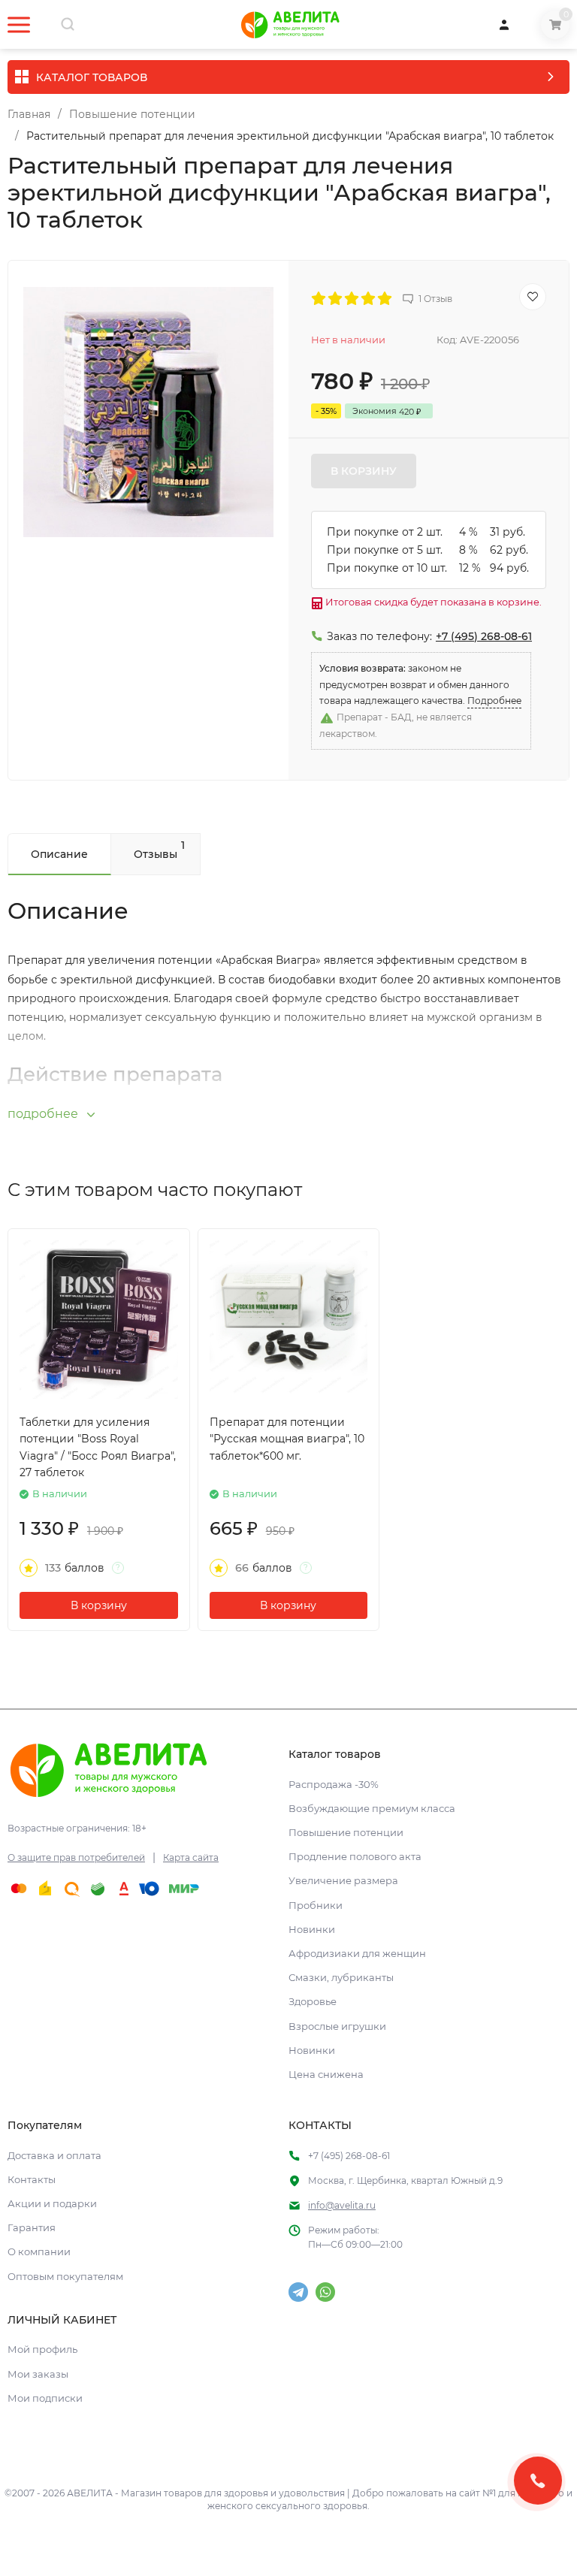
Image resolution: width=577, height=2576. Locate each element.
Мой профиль (42, 2349)
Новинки (312, 1929)
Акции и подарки (52, 2203)
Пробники (316, 1905)
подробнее (44, 1114)
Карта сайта (191, 1857)
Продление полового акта (355, 1856)
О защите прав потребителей (76, 1857)
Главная (29, 114)
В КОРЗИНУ (364, 471)
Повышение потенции (132, 114)
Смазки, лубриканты (341, 1977)
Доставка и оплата (54, 2155)
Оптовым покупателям (65, 2276)
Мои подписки (45, 2398)
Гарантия (32, 2227)
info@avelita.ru (342, 2205)
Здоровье (313, 2001)
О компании (39, 2251)
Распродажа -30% (334, 1784)
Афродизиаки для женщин (357, 1953)
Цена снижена (326, 2074)
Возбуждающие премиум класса (372, 1808)
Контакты (32, 2179)
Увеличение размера (343, 1880)
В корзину (99, 1605)
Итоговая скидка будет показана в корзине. (432, 602)
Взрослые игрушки (337, 2026)
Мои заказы (38, 2374)
